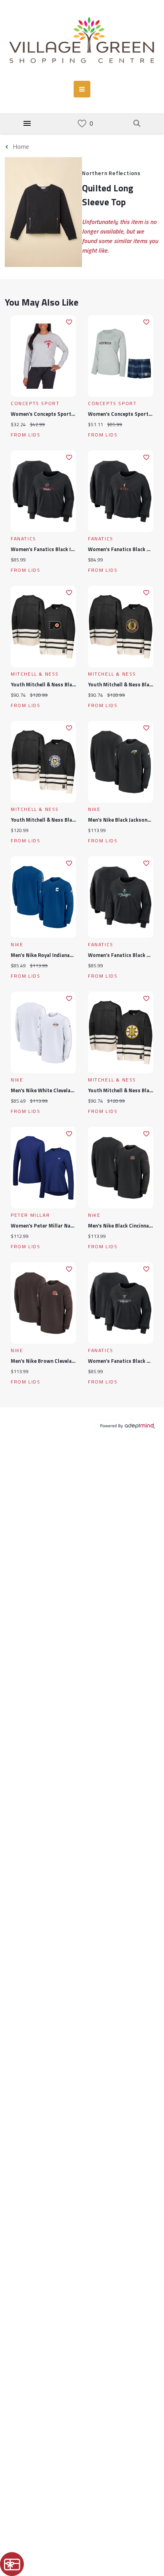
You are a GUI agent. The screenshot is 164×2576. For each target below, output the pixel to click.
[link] (82, 124)
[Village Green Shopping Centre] (82, 40)
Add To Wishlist (69, 322)
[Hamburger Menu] (27, 123)
